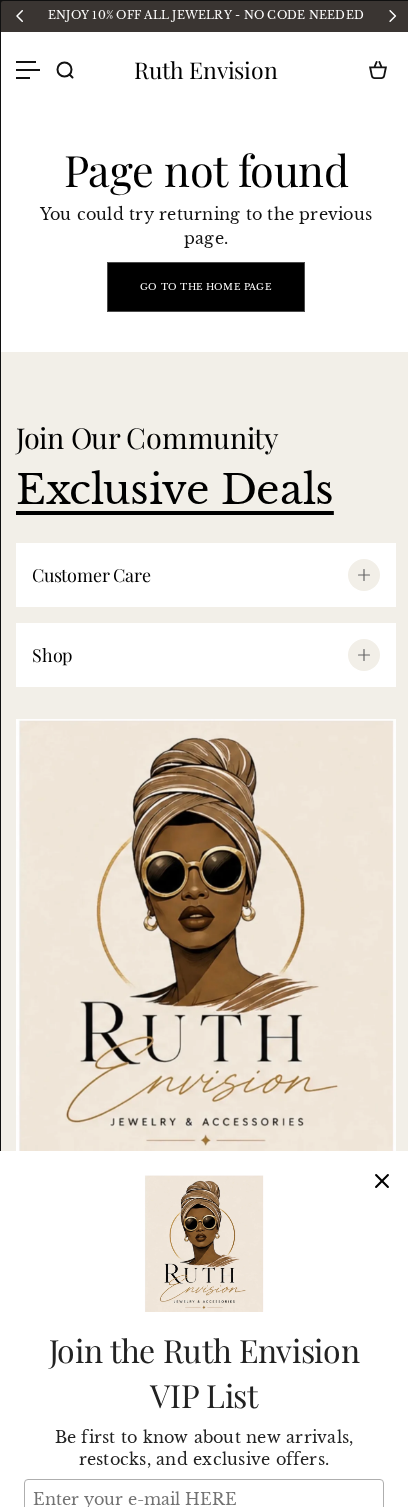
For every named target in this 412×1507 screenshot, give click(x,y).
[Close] (382, 1181)
